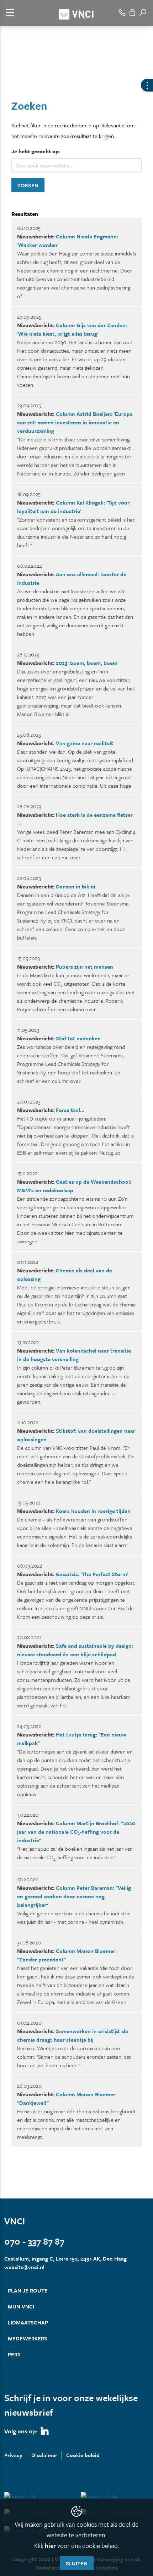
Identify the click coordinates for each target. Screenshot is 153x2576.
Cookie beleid (83, 2455)
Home (11, 77)
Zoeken (28, 185)
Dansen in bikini (76, 886)
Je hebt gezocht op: (36, 151)
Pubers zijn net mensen (85, 967)
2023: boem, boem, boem (87, 663)
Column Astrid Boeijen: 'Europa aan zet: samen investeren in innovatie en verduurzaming (75, 422)
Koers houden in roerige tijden (93, 1511)
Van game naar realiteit (85, 743)
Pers (14, 2354)
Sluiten (77, 2563)
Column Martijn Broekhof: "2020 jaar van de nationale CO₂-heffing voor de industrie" (76, 1832)
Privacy (13, 2455)
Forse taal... (70, 1110)
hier (50, 2545)
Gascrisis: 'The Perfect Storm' (92, 1574)
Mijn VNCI (21, 2306)
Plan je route (28, 2290)
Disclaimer (44, 2455)
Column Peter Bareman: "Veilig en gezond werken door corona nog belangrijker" (74, 1896)
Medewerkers (28, 2338)
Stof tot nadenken (78, 1038)
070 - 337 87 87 (34, 2241)
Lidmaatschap (28, 2322)
